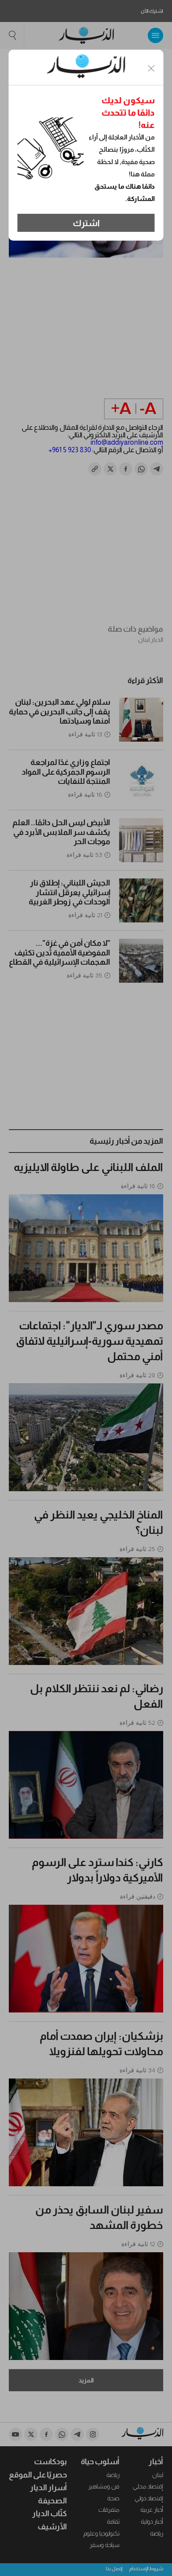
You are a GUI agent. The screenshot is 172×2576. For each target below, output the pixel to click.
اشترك (86, 223)
